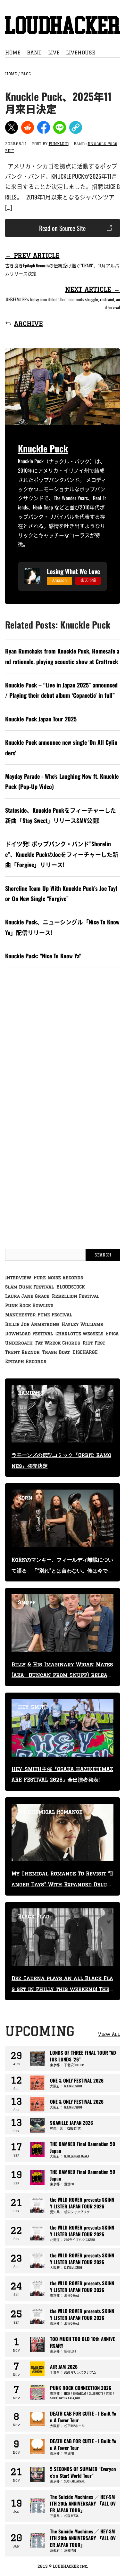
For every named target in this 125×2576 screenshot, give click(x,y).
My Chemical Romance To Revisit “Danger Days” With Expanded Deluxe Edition (63, 1884)
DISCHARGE (85, 1352)
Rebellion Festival (76, 1296)
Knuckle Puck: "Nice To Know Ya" (43, 956)
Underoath (19, 1343)
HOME (13, 53)
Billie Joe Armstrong (32, 1324)
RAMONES (31, 1393)
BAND (34, 53)
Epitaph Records (26, 1361)
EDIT (10, 151)
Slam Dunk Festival (29, 1287)
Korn (25, 1498)
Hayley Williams (82, 1324)
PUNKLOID (59, 144)
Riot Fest (94, 1343)
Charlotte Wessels (79, 1334)
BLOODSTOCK (71, 1287)
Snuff (27, 1602)
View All (109, 2034)
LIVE (54, 53)
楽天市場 (88, 580)
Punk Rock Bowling (29, 1305)
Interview (18, 1278)
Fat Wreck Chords (58, 1343)
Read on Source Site (62, 228)
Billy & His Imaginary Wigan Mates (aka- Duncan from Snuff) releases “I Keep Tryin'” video (62, 1675)
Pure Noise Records (58, 1278)
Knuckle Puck (103, 144)
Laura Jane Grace (27, 1296)
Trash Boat (56, 1352)
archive (29, 323)
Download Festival (29, 1334)
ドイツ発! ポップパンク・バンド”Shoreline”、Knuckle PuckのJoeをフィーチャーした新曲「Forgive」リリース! (62, 854)
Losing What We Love (73, 571)
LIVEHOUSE (81, 53)
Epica (112, 1334)
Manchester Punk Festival (39, 1315)
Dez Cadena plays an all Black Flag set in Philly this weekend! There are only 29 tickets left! (62, 1989)
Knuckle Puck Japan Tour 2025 (41, 719)
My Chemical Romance (50, 1812)
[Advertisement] (63, 1046)
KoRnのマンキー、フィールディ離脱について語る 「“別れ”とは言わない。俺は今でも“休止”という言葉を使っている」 (62, 1571)
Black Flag (34, 1916)
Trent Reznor (22, 1352)
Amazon (59, 580)
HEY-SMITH (33, 1707)
